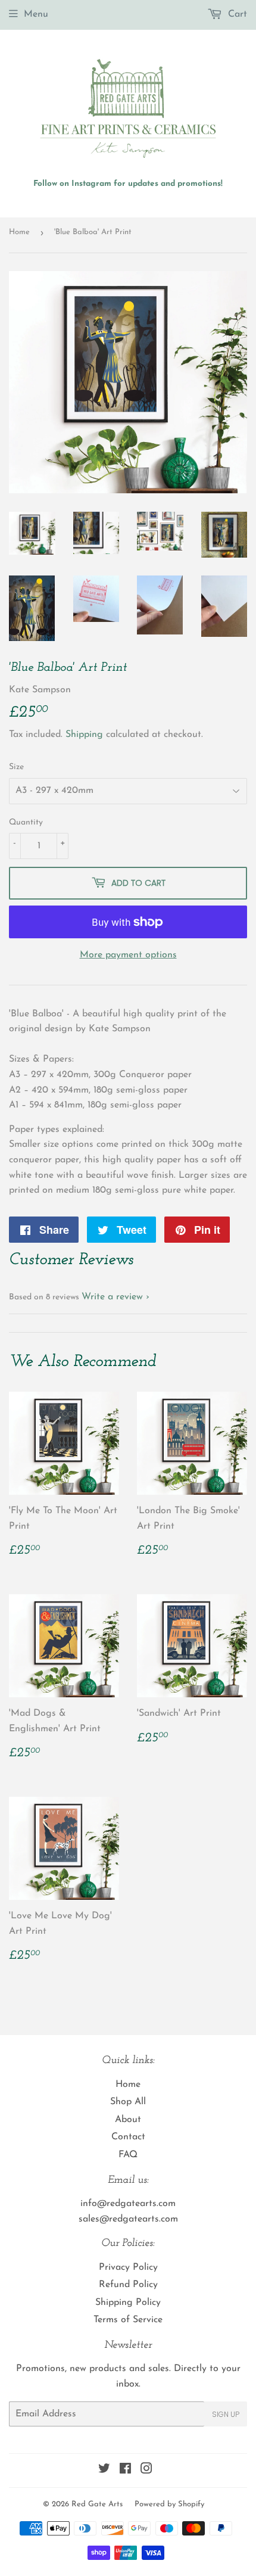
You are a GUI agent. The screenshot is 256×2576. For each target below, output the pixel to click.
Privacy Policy (128, 2267)
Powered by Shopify (169, 2504)
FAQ (128, 2155)
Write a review (112, 1297)
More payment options (128, 955)
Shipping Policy (128, 2303)
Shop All (128, 2102)
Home (19, 232)
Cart (236, 14)
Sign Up (226, 2414)
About (128, 2120)
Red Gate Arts (97, 2504)
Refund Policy (128, 2285)
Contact (128, 2137)
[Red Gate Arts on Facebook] (125, 2471)
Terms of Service (128, 2320)
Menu (36, 14)
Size (16, 767)
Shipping (84, 735)
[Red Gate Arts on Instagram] (146, 2471)
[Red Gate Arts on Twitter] (104, 2471)
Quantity (26, 822)
